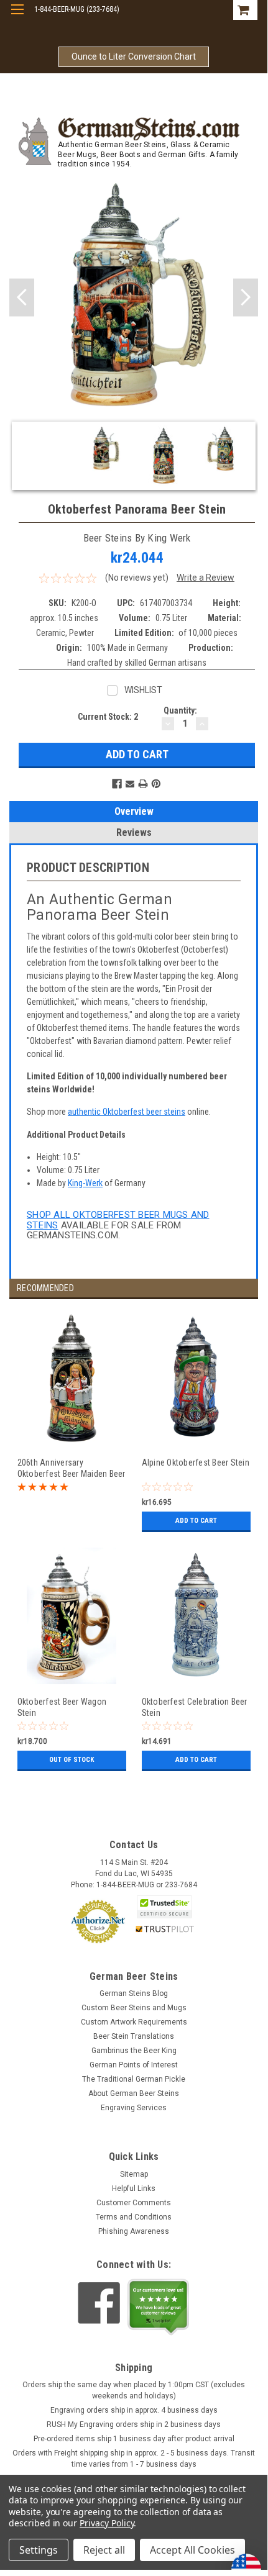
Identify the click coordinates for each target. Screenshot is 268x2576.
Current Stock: (108, 717)
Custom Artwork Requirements (134, 2022)
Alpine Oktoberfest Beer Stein (196, 1463)
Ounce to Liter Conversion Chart (134, 57)
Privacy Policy (107, 2523)
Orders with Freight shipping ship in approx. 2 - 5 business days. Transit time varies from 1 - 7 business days (134, 2459)
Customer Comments (134, 2203)
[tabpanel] (72, 1428)
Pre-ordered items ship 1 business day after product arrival (134, 2439)
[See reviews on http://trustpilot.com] (159, 2307)
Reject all (104, 2550)
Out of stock (72, 1760)
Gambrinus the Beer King (134, 2051)
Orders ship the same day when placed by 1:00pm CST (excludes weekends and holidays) (134, 2390)
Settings (39, 2550)
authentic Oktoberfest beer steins (127, 1112)
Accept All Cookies (192, 2550)
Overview (134, 811)
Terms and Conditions (134, 2217)
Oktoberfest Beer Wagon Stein (62, 1707)
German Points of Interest (134, 2065)
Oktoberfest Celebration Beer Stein (195, 1707)
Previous (22, 297)
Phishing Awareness (134, 2231)
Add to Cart (196, 1521)
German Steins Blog (134, 1993)
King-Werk (85, 1183)
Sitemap (134, 2174)
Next (246, 297)
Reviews (134, 832)
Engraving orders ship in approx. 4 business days (134, 2410)
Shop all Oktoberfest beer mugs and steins (118, 1220)
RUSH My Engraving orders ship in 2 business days (134, 2424)
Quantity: (180, 710)
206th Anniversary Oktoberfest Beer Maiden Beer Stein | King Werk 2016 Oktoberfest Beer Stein (72, 1468)
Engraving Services (134, 2108)
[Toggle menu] (17, 17)
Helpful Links (134, 2188)
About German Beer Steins (134, 2093)
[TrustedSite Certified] (165, 1907)
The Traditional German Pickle (134, 2079)
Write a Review (206, 578)
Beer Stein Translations (134, 2036)
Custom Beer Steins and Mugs (134, 2008)
